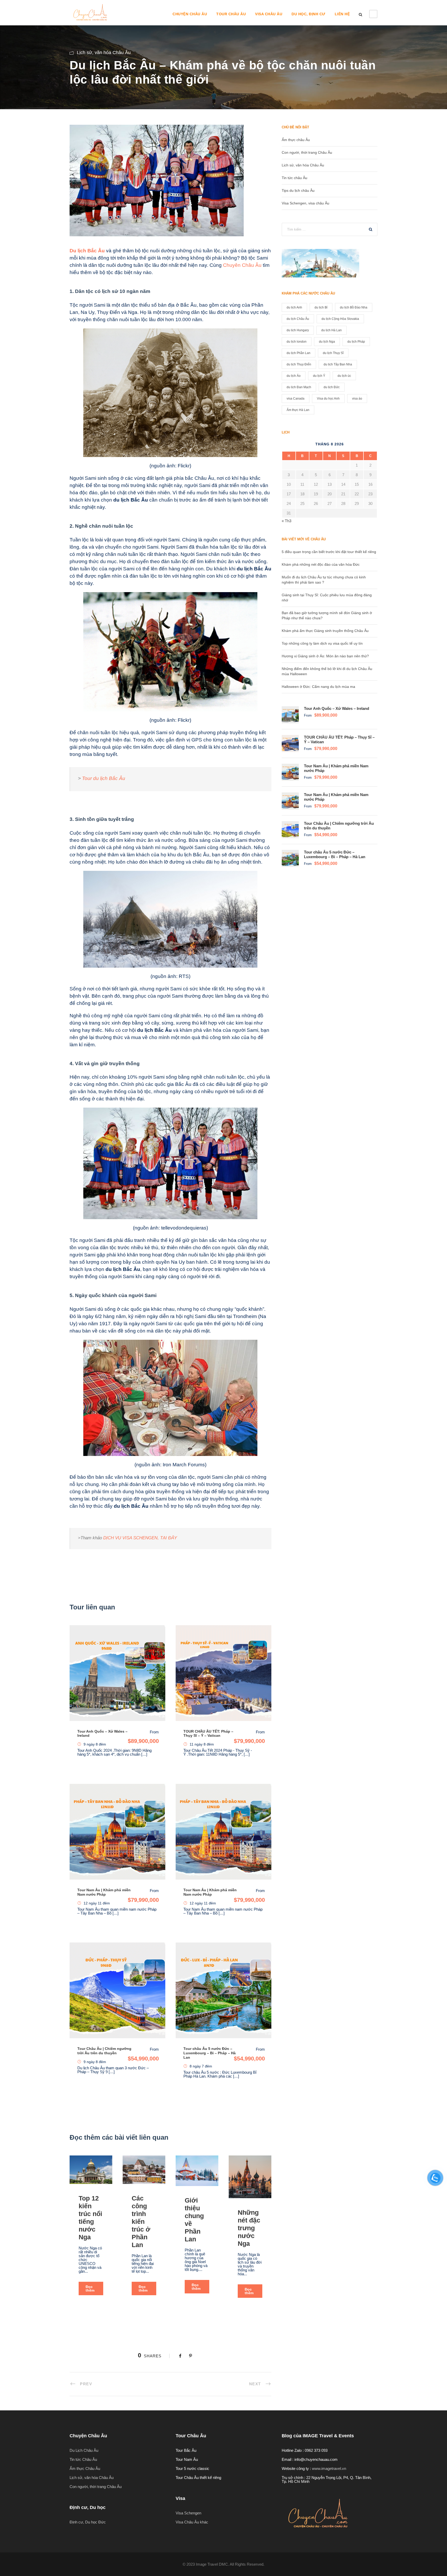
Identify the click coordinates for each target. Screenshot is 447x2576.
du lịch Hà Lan (331, 330)
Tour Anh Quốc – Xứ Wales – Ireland (337, 708)
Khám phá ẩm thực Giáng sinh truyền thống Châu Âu (325, 631)
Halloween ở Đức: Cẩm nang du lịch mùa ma (318, 687)
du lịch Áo (294, 376)
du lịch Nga (327, 342)
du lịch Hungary (298, 330)
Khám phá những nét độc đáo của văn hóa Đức (321, 564)
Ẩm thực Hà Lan (298, 410)
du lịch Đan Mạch (299, 387)
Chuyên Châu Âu (242, 265)
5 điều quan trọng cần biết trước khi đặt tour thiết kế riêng (329, 552)
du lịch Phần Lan (299, 353)
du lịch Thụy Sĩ (333, 353)
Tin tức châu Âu (295, 178)
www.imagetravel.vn (329, 2468)
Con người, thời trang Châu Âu (307, 152)
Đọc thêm (90, 2288)
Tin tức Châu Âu (83, 2459)
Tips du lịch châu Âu (298, 190)
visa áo (357, 399)
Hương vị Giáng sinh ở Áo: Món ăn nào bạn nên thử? (325, 656)
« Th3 (286, 521)
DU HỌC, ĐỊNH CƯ (308, 14)
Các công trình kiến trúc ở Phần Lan (141, 2221)
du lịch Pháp (356, 342)
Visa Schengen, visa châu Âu (306, 203)
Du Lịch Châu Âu (84, 2450)
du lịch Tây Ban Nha (338, 364)
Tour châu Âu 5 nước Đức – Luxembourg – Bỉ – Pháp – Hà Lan (210, 2053)
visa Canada (296, 399)
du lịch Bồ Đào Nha (354, 307)
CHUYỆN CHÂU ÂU (190, 14)
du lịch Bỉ (321, 307)
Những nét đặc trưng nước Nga (249, 2228)
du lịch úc (344, 376)
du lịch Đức (332, 387)
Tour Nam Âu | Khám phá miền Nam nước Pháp (104, 1892)
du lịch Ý (319, 376)
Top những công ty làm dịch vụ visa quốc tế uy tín (322, 643)
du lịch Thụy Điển (299, 364)
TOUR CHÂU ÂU (231, 14)
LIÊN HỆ (342, 14)
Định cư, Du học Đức (88, 2522)
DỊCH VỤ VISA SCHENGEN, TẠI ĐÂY (140, 1538)
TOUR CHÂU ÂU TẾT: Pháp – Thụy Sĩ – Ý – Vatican (208, 1734)
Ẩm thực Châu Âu (85, 2468)
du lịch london (297, 342)
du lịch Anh (294, 307)
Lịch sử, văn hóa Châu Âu (104, 53)
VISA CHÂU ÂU (269, 14)
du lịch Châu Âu (298, 319)
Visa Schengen (188, 2513)
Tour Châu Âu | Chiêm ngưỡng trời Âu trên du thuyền (104, 2051)
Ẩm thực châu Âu (296, 140)
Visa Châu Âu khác (192, 2522)
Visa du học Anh (328, 399)
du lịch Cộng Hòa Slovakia (340, 319)
